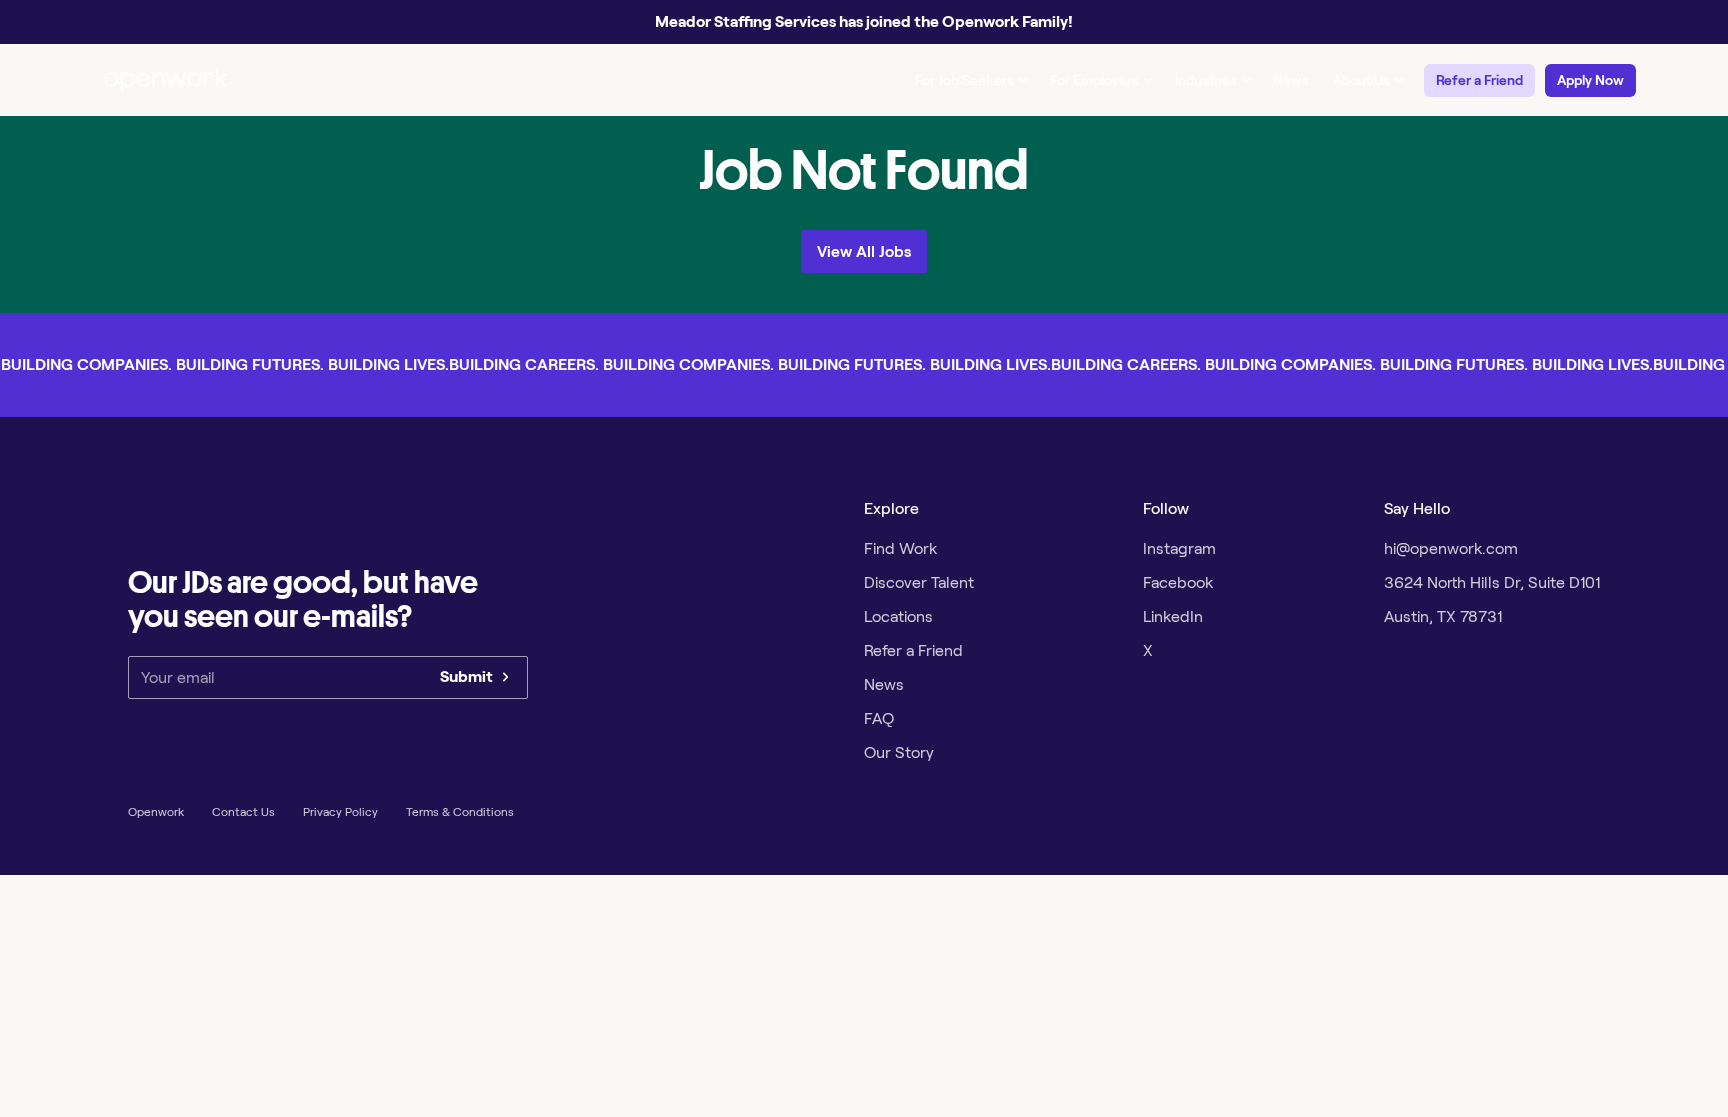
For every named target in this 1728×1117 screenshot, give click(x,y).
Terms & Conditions (460, 811)
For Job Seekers (964, 80)
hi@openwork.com (1451, 548)
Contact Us (243, 811)
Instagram (1179, 548)
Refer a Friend (1479, 80)
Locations (898, 616)
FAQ (879, 718)
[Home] (166, 80)
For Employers (1094, 80)
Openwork (156, 811)
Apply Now (1590, 80)
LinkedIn (1173, 616)
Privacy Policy (340, 811)
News (1291, 80)
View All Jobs (864, 251)
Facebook (1178, 582)
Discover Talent (919, 582)
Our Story (899, 752)
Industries (1206, 80)
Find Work (900, 548)
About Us (1361, 80)
